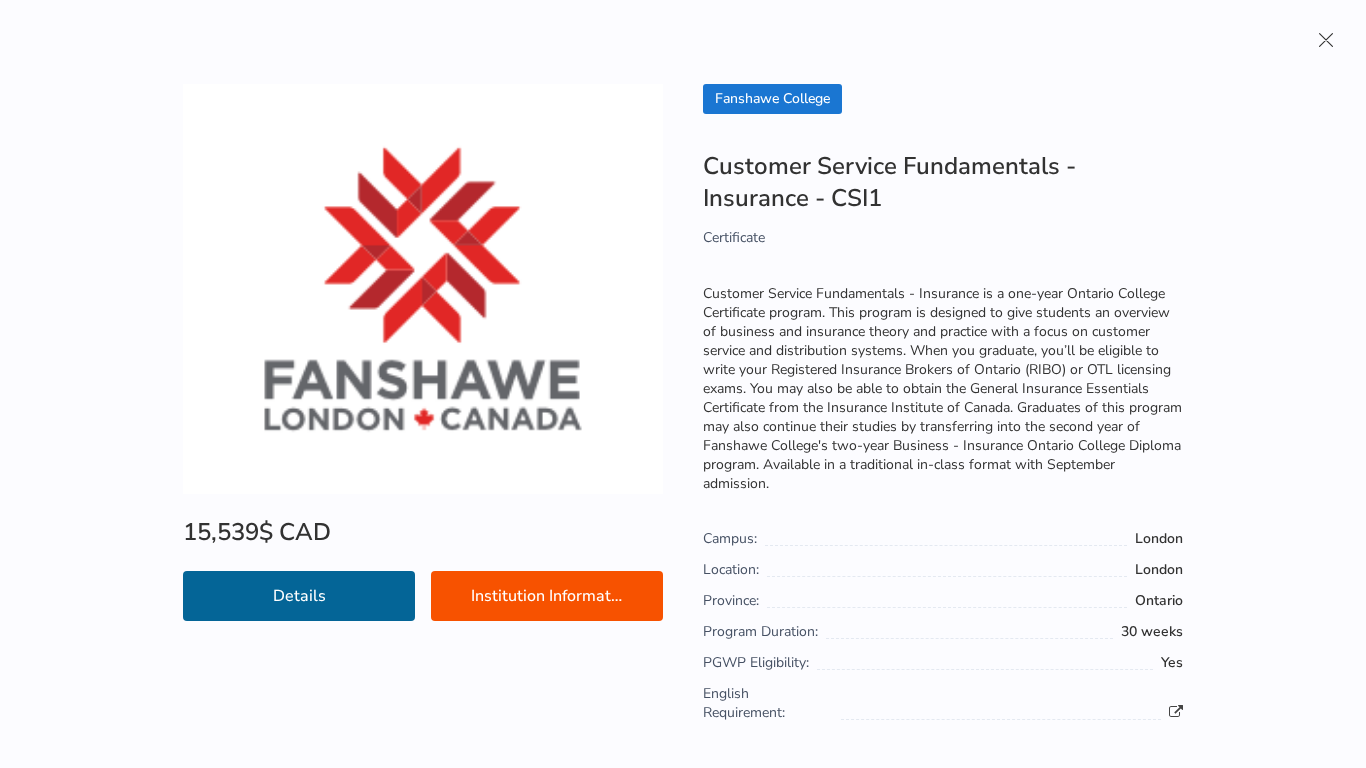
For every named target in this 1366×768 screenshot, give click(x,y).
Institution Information (552, 596)
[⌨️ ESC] (1326, 40)
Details (299, 596)
